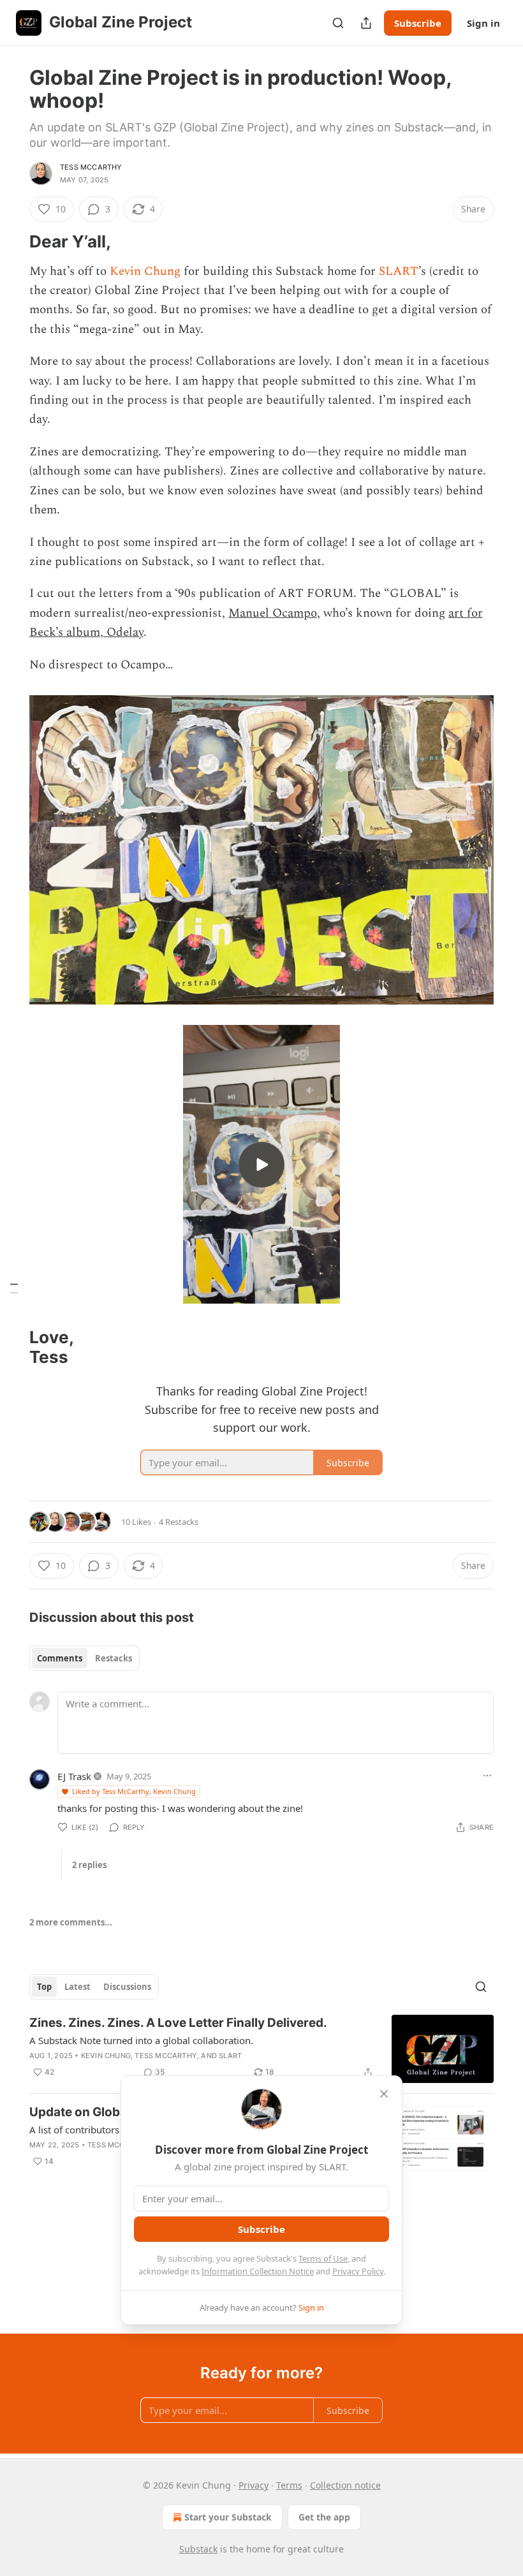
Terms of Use (323, 2258)
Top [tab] (44, 1987)
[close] (384, 2094)
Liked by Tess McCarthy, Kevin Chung (134, 1791)
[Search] (338, 23)
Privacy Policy (358, 2271)
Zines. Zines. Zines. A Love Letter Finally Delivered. (178, 2023)
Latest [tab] (77, 1987)
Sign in (483, 23)
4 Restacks (179, 1522)
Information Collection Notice (258, 2271)
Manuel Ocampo (273, 613)
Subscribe (418, 23)
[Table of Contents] (14, 1288)
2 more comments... (71, 1922)
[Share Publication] (366, 23)
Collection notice (345, 2485)
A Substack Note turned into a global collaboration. (141, 2040)
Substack (198, 2549)
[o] (261, 1165)
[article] (261, 2049)
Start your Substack (228, 2517)
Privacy (254, 2485)
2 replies (89, 1865)
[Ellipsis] (487, 1776)
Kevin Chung (145, 271)
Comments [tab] (60, 1658)
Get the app (324, 2517)
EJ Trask (74, 1776)
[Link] (11, 242)
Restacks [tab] (114, 1658)
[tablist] (85, 1658)
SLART (399, 271)
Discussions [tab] (127, 1987)
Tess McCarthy (91, 167)
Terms (289, 2485)
